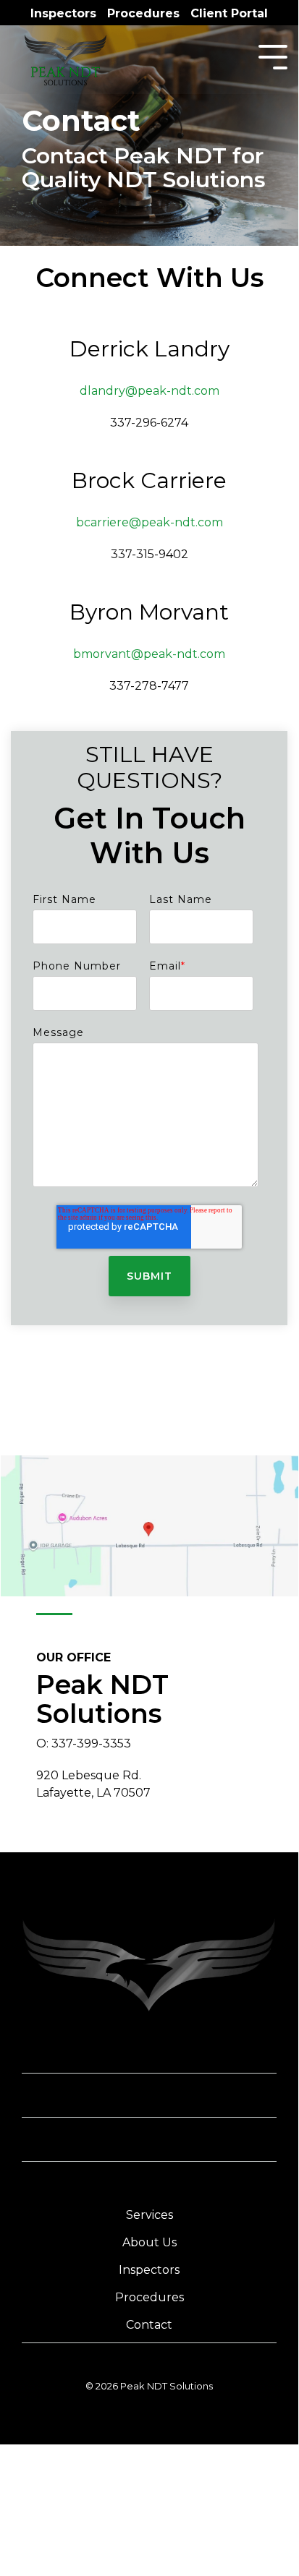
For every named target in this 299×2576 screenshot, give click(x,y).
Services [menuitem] (149, 2215)
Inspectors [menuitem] (63, 14)
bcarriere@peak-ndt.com (149, 522)
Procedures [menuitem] (143, 14)
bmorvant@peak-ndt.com (149, 654)
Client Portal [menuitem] (229, 14)
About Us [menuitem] (149, 2242)
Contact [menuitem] (149, 2325)
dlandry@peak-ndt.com (149, 391)
